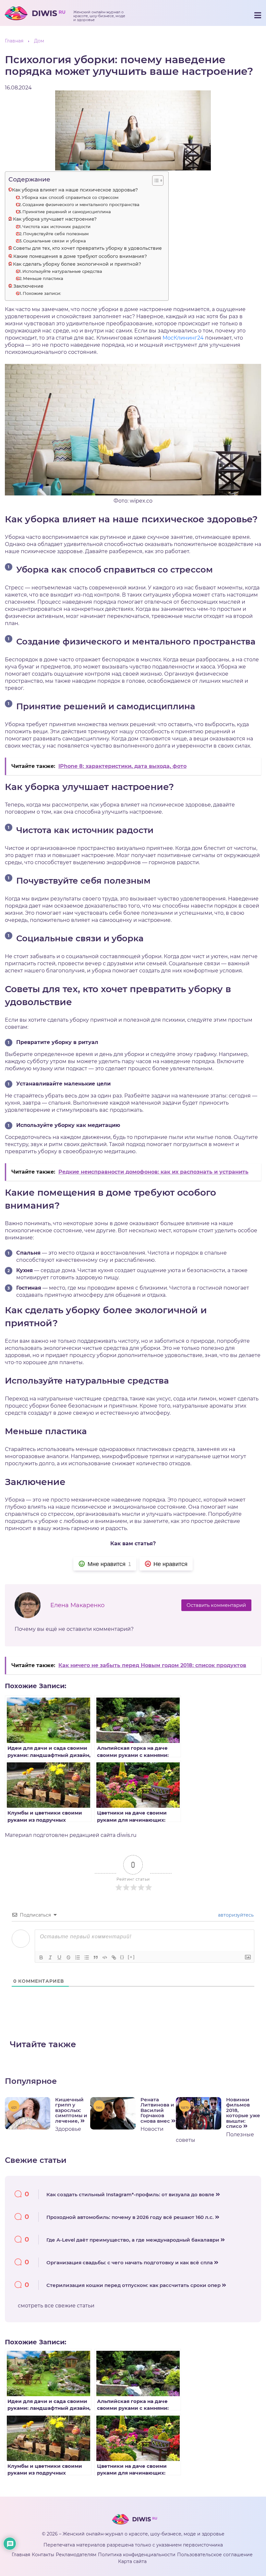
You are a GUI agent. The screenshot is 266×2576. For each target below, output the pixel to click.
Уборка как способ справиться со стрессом (70, 197)
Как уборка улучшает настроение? (55, 219)
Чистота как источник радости (56, 226)
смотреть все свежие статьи (56, 2306)
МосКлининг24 (183, 338)
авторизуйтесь (235, 1915)
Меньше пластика (43, 278)
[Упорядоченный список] (78, 1957)
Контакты (43, 2555)
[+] (131, 1957)
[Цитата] (96, 1957)
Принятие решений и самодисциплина (67, 212)
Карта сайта (132, 2561)
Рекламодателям (76, 2555)
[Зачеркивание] (68, 1957)
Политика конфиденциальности (137, 2555)
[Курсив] (50, 1957)
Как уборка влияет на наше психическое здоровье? (75, 190)
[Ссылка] (114, 1957)
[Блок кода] (105, 1957)
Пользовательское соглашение (215, 2555)
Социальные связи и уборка (54, 241)
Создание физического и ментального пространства (81, 204)
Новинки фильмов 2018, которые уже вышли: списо (243, 2113)
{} (122, 1957)
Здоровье (68, 2129)
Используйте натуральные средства (62, 271)
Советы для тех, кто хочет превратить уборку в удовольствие (87, 248)
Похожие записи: (42, 293)
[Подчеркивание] (59, 1957)
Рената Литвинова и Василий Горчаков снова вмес (157, 2111)
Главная (21, 2555)
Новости (152, 2129)
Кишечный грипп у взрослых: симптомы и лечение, (71, 2111)
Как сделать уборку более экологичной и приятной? (77, 264)
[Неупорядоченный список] (87, 1957)
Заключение (28, 286)
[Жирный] (41, 1957)
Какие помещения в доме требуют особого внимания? (80, 256)
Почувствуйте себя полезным (56, 234)
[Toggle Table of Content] (155, 180)
